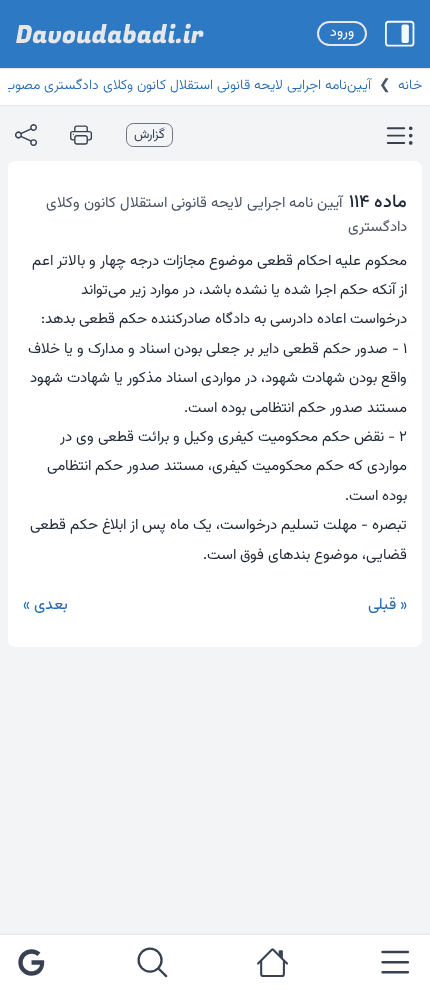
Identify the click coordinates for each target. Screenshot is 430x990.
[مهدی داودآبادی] (110, 34)
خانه (410, 86)
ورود (342, 33)
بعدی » (45, 605)
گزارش (149, 135)
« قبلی (387, 605)
